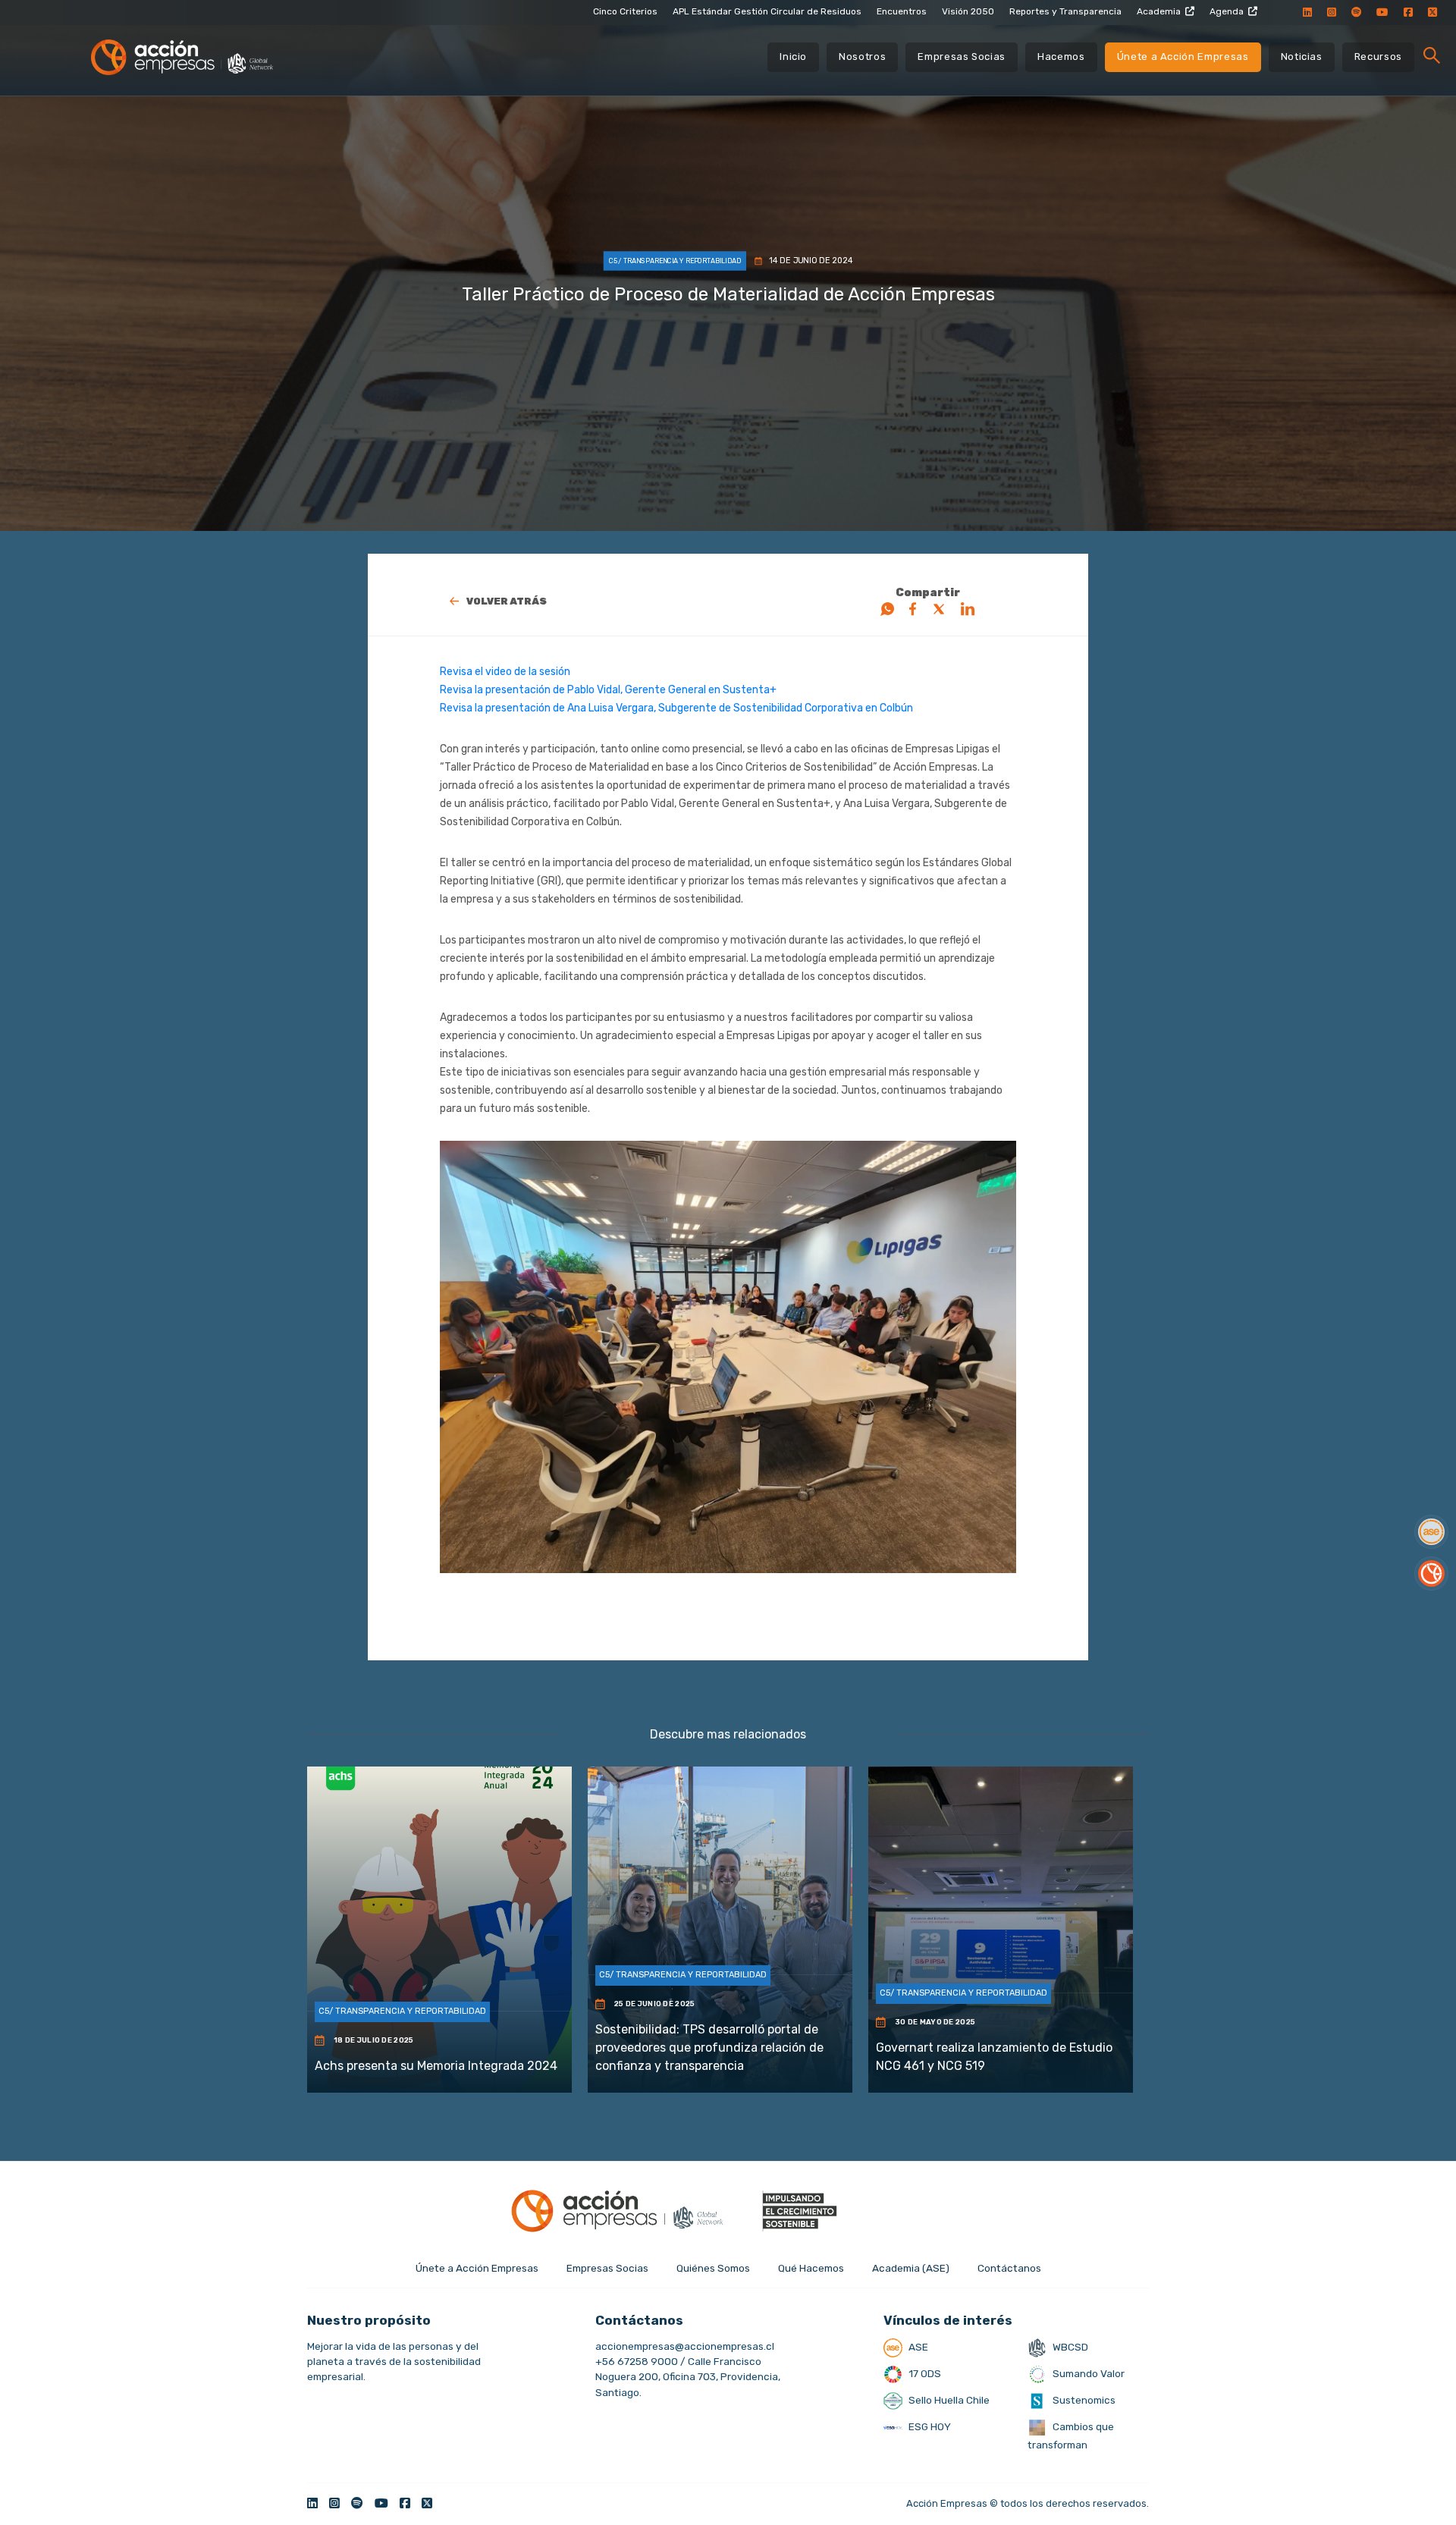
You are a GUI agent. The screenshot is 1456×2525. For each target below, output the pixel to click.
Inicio (793, 57)
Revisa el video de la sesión (506, 672)
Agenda (1227, 11)
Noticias (1302, 57)
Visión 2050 (968, 11)
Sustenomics (1083, 2400)
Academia (1159, 11)
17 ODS (924, 2373)
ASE (917, 2347)
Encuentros (902, 11)
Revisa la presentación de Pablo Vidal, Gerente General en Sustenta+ (608, 690)
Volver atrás (507, 601)
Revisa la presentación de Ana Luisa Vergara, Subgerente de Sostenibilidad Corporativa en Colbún (676, 708)
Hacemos (1061, 57)
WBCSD (1069, 2347)
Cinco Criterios (625, 11)
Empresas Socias (962, 57)
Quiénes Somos (713, 2268)
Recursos (1378, 57)
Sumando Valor (1087, 2373)
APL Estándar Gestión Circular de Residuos (767, 11)
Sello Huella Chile (948, 2400)
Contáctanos (1009, 2268)
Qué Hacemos (811, 2268)
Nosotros (862, 57)
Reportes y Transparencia (1065, 11)
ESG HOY (929, 2426)
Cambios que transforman (1071, 2435)
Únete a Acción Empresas (1183, 57)
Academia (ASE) (911, 2268)
